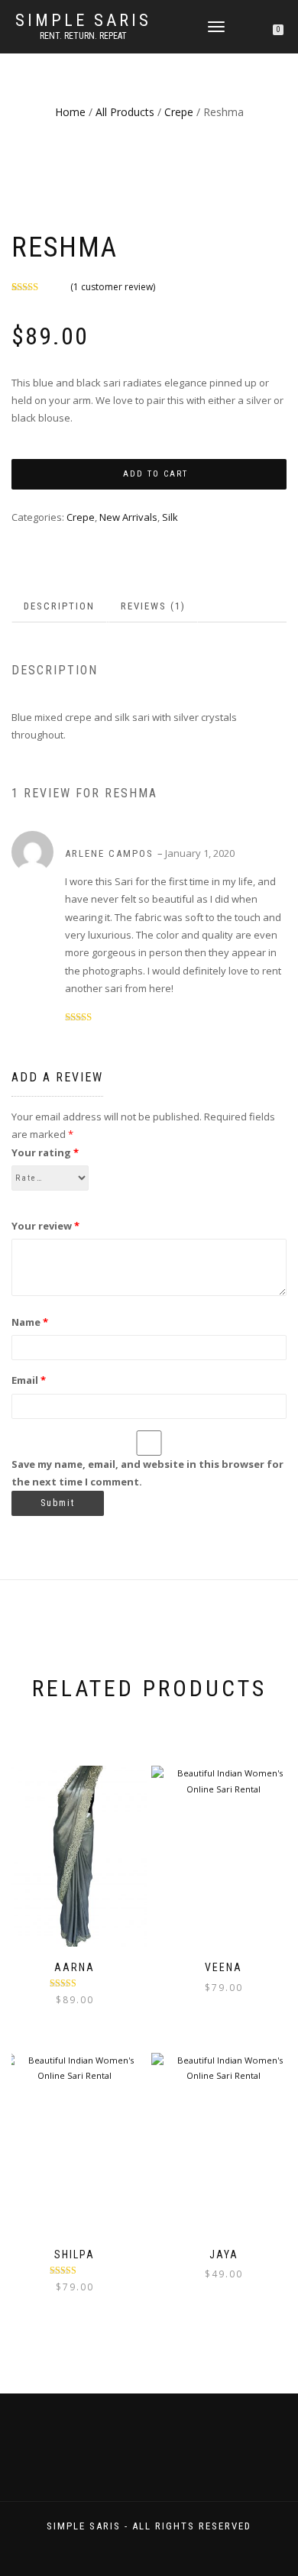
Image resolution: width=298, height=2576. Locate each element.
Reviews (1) (153, 606)
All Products (125, 112)
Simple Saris (83, 21)
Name (30, 1322)
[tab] (60, 607)
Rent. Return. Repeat (83, 36)
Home (70, 112)
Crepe (179, 112)
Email (29, 1380)
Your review (45, 1226)
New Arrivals (128, 517)
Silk (170, 517)
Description (59, 606)
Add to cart (155, 474)
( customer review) (113, 287)
